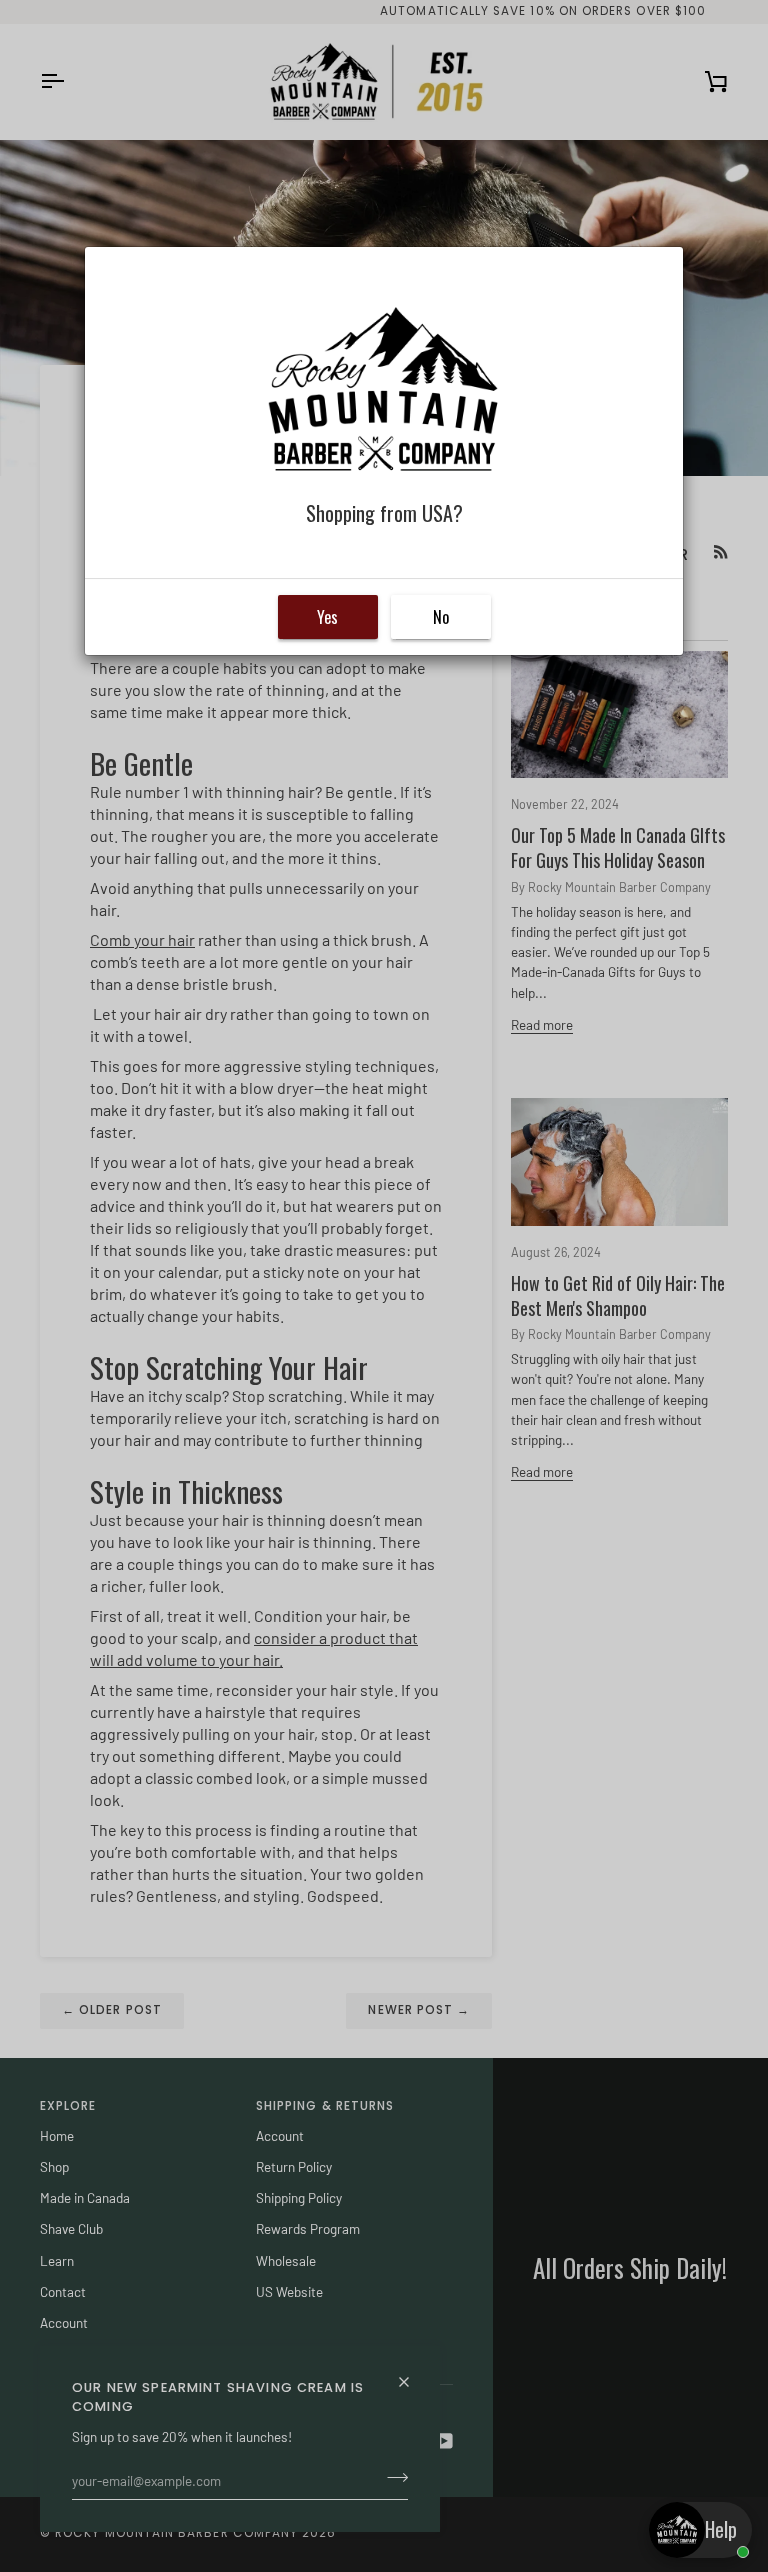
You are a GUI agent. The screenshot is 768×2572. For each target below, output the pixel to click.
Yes (327, 617)
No (441, 617)
